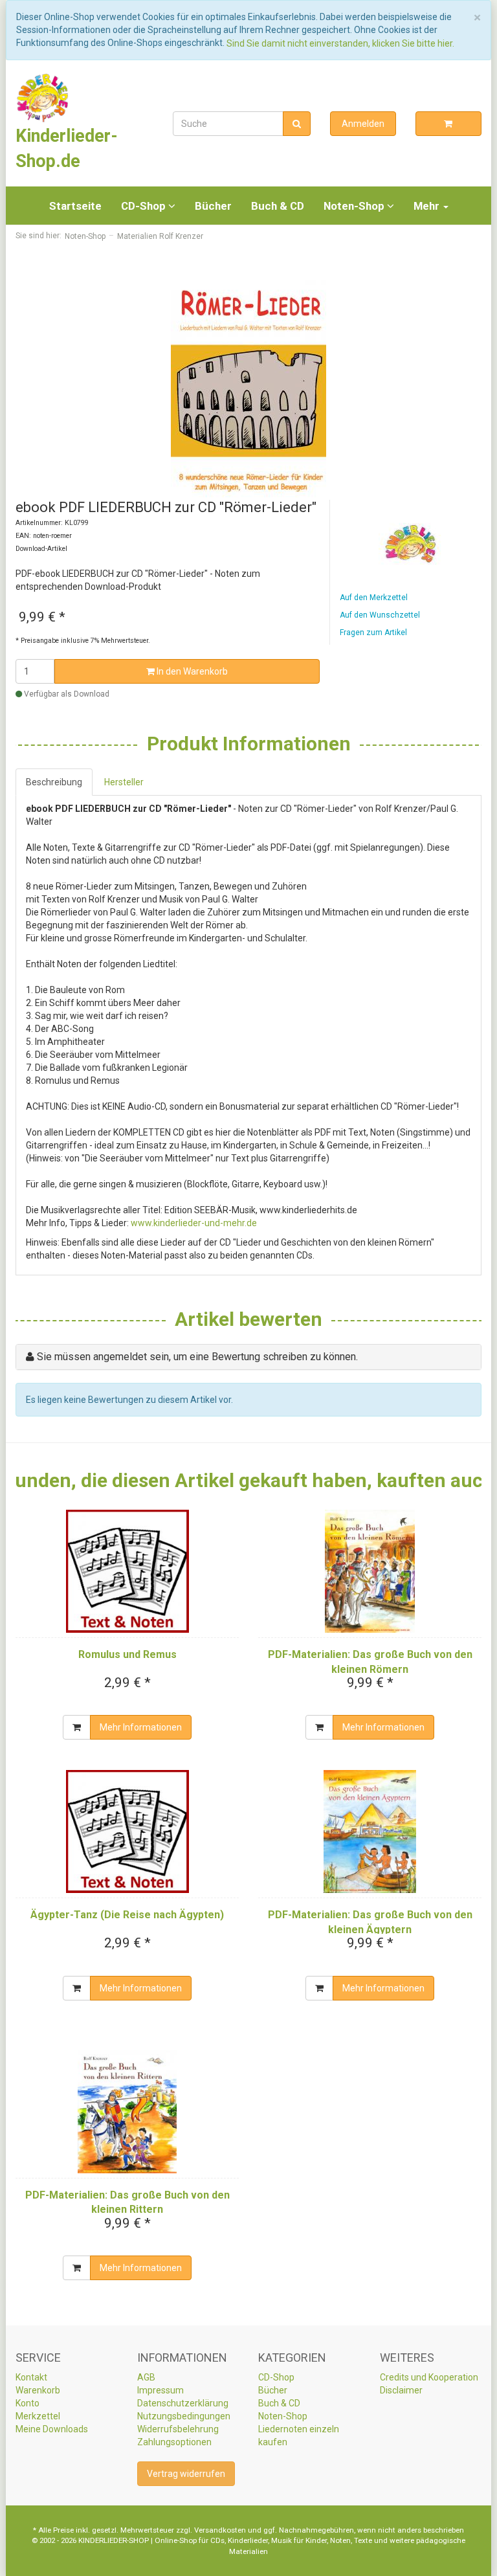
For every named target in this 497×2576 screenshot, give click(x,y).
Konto (28, 2403)
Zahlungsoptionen (174, 2442)
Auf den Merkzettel (374, 598)
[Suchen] (297, 124)
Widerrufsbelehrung (178, 2429)
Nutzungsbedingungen (184, 2416)
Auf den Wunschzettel (380, 615)
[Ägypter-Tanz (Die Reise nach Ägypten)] (127, 1831)
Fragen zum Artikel (373, 633)
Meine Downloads (52, 2429)
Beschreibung (54, 782)
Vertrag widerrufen (186, 2474)
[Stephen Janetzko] (411, 544)
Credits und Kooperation (429, 2377)
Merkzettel (38, 2416)
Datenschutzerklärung (183, 2403)
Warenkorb (38, 2390)
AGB (146, 2377)
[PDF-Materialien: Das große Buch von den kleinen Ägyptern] (370, 1831)
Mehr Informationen (141, 1727)
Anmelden (363, 124)
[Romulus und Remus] (127, 1571)
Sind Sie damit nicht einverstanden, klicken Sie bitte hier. (340, 43)
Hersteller (124, 782)
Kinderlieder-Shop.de (67, 148)
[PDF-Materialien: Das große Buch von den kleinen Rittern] (127, 2112)
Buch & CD (278, 206)
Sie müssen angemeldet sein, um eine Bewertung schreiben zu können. (197, 1357)
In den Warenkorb (191, 671)
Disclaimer (401, 2390)
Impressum (160, 2390)
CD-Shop (145, 206)
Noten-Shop (355, 206)
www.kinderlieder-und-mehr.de (194, 1223)
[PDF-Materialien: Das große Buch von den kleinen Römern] (370, 1571)
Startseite (75, 206)
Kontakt (31, 2377)
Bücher (213, 206)
